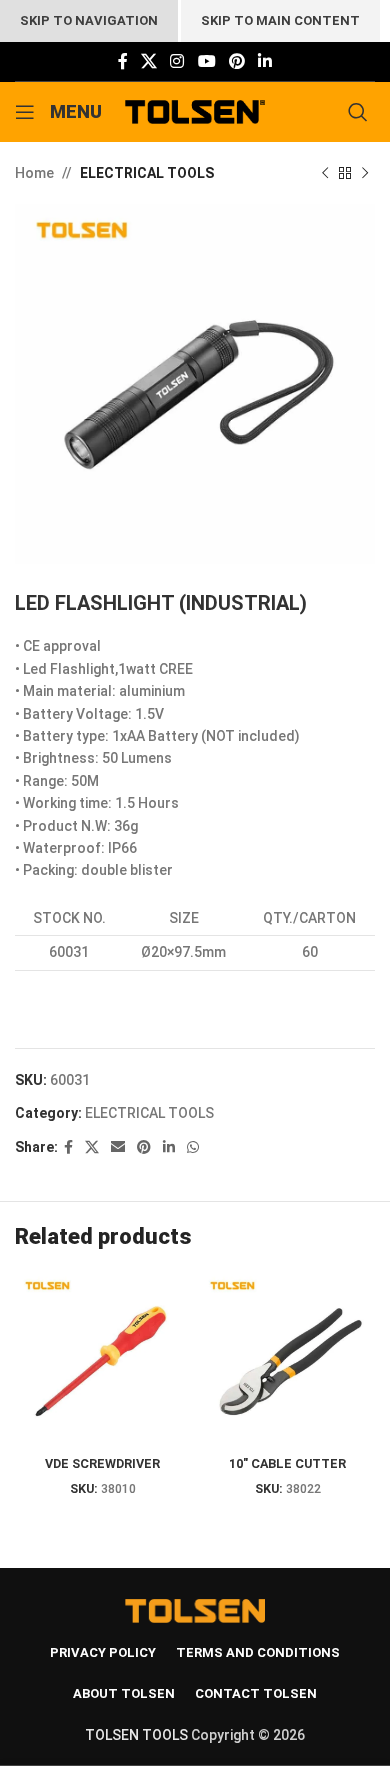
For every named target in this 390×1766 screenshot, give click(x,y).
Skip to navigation (89, 20)
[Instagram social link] (177, 61)
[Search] (361, 112)
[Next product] (365, 173)
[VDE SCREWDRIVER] (102, 1360)
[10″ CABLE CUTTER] (287, 1360)
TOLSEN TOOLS (136, 1735)
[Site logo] (195, 111)
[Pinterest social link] (236, 61)
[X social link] (148, 61)
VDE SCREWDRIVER (102, 1463)
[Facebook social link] (122, 61)
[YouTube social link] (206, 61)
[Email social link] (118, 1147)
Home (34, 173)
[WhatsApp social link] (193, 1147)
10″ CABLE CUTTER (287, 1463)
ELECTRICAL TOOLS (147, 173)
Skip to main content (280, 20)
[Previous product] (325, 173)
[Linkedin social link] (265, 61)
